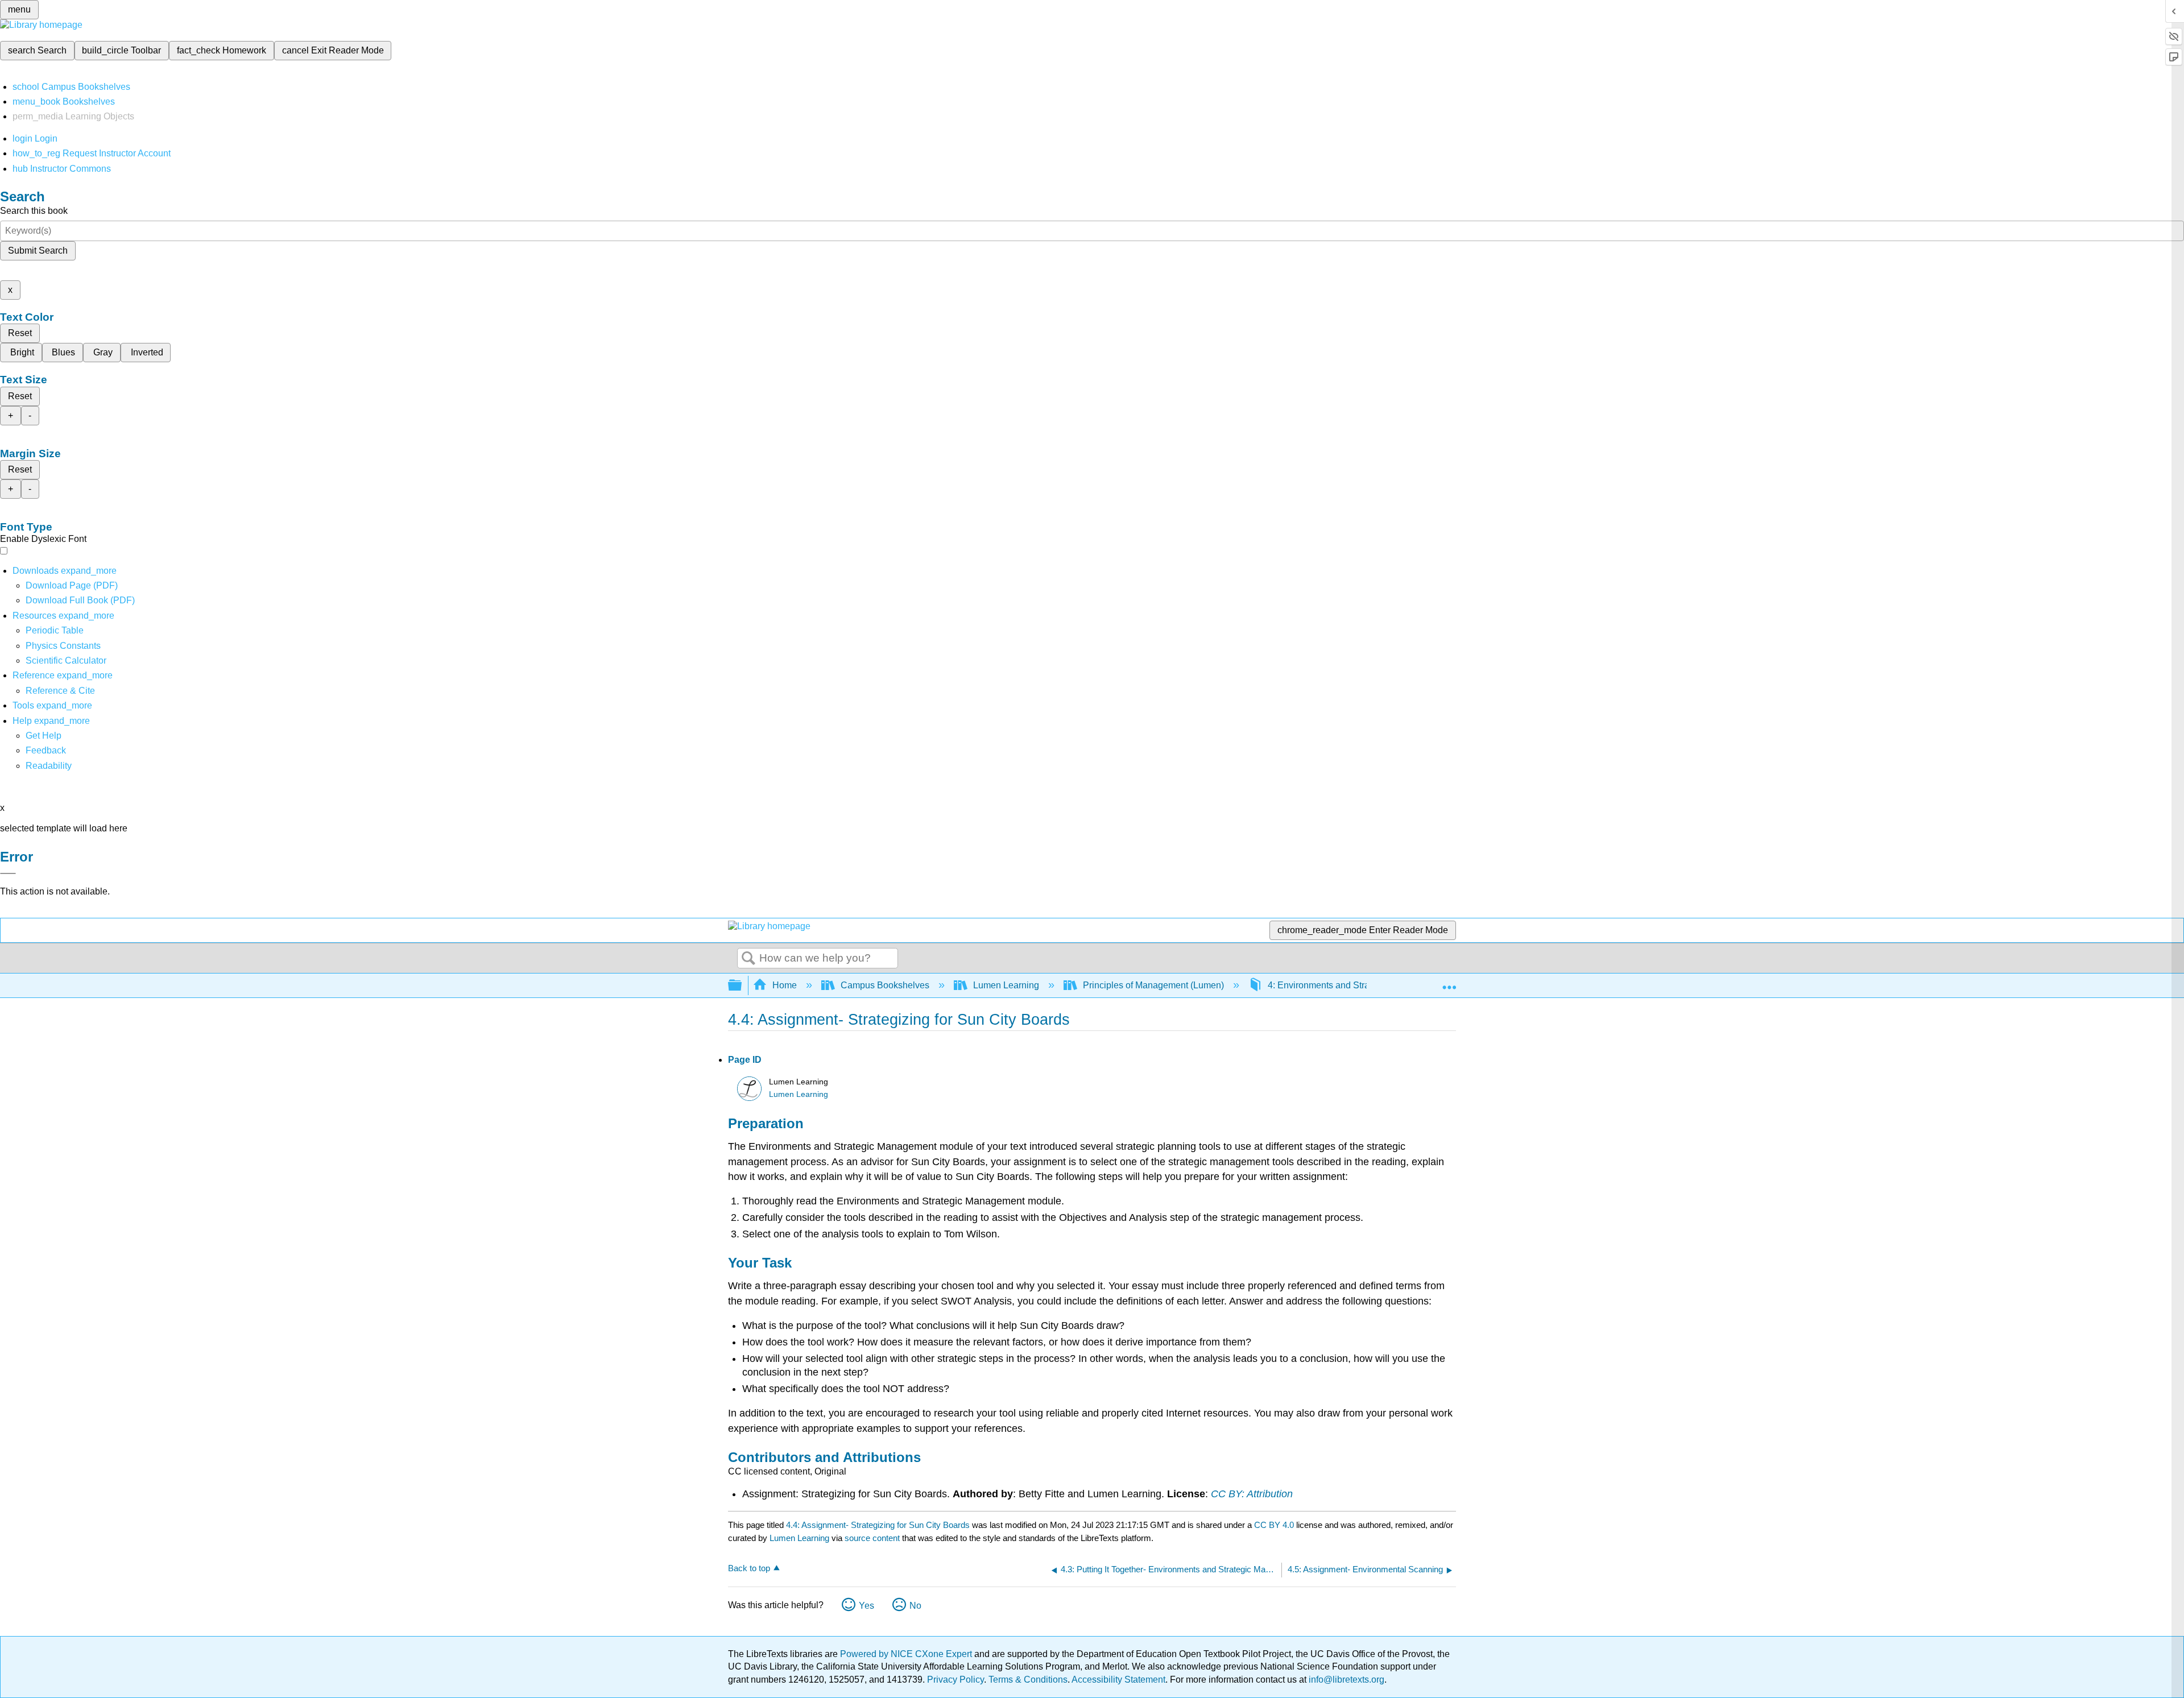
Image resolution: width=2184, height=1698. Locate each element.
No (915, 1606)
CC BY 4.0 (1274, 1525)
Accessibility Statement (1118, 1680)
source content (872, 1538)
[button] (46, 750)
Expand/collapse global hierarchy (742, 986)
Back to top (749, 1568)
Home (785, 985)
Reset (20, 333)
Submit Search (38, 250)
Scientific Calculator (66, 660)
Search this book (34, 211)
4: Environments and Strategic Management (1356, 985)
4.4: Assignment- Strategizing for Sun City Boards (878, 1525)
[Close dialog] (8, 873)
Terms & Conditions (1028, 1680)
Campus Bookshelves (885, 985)
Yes (866, 1606)
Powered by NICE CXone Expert (907, 1654)
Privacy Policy (955, 1680)
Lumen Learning (1006, 985)
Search (748, 959)
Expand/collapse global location (1449, 982)
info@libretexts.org (1345, 1680)
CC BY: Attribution (1252, 1494)
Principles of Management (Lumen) (1153, 985)
